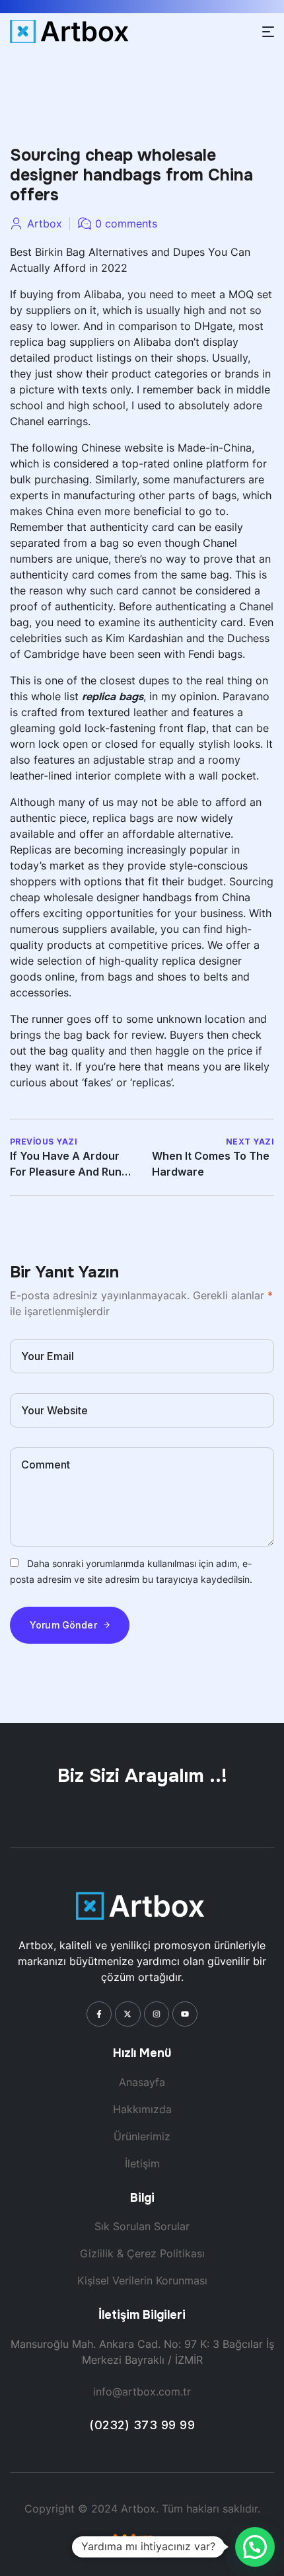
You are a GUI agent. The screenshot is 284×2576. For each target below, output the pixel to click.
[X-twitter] (127, 2014)
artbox (45, 223)
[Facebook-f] (99, 2014)
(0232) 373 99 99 (142, 2425)
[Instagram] (157, 2014)
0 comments (126, 223)
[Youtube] (185, 2014)
